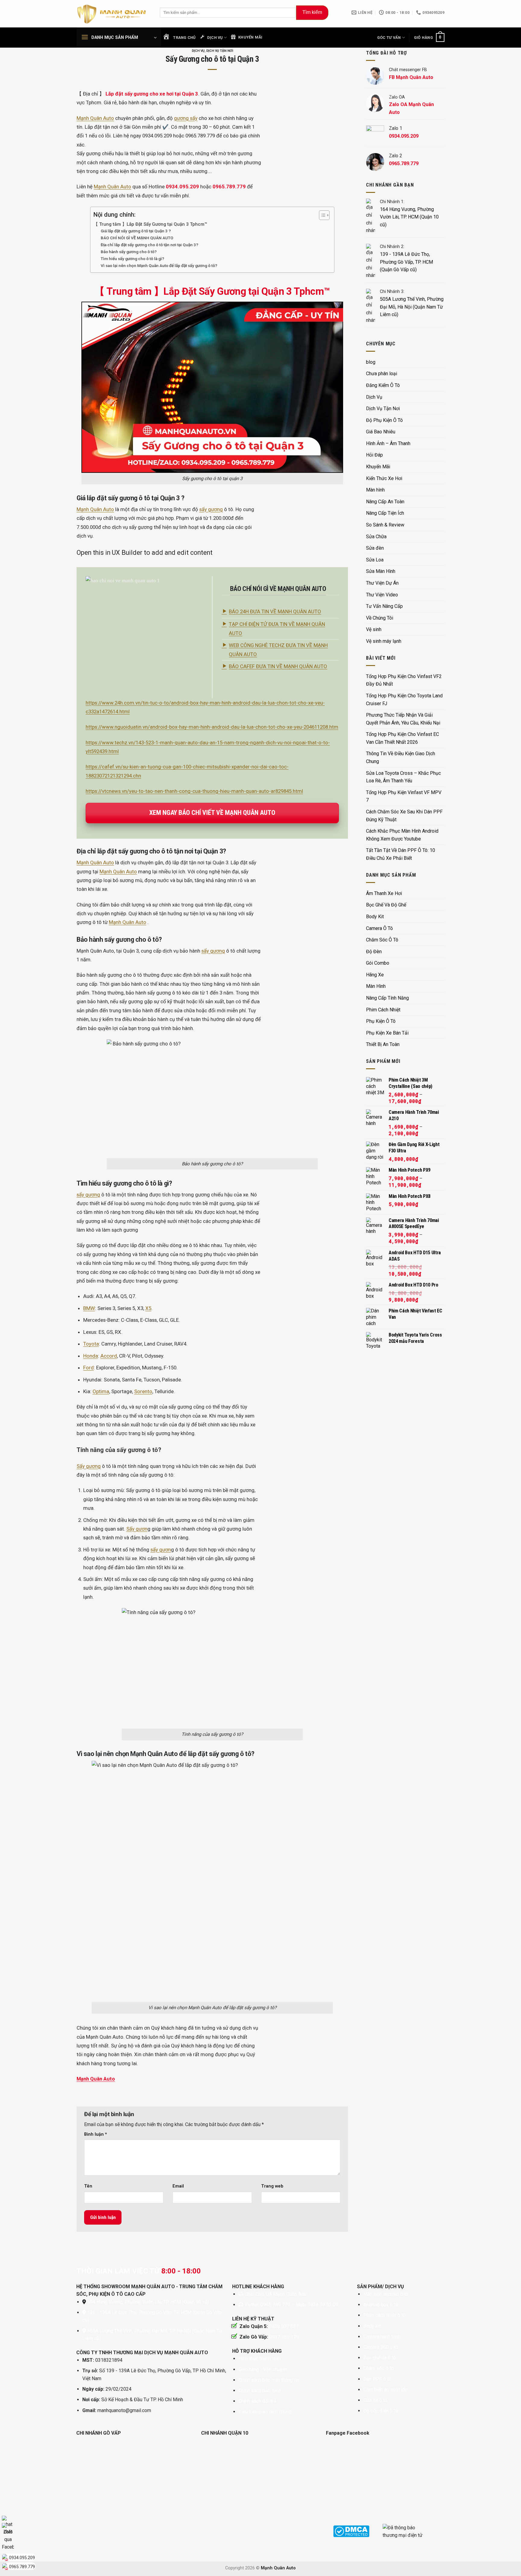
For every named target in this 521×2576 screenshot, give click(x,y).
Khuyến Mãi (378, 467)
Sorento (143, 1391)
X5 (148, 1308)
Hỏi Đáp (374, 455)
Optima (101, 1391)
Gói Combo (378, 963)
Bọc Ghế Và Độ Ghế (386, 905)
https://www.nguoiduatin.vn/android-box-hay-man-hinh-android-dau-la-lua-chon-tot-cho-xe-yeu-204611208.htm (212, 727)
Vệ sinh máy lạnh (384, 641)
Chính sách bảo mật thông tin (269, 2380)
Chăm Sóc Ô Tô (382, 940)
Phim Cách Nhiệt (383, 1010)
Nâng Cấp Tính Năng (387, 998)
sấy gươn (161, 1550)
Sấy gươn (137, 1529)
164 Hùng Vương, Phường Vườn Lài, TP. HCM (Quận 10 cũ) (409, 217)
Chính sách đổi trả (257, 2401)
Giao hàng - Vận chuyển (263, 2369)
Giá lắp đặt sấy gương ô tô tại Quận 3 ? (136, 231)
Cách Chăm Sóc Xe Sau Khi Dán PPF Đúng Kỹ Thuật (404, 816)
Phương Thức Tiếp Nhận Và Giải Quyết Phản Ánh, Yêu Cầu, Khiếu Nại (403, 719)
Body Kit (375, 917)
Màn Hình (376, 986)
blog (371, 362)
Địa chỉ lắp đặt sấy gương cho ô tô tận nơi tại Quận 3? (150, 245)
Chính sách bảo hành (260, 2391)
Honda (91, 1356)
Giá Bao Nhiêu (381, 432)
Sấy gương (89, 1466)
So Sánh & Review (385, 525)
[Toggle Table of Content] (321, 215)
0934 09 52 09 (323, 2305)
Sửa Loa (375, 560)
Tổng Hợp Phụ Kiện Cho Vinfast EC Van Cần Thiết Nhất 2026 (403, 738)
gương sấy (186, 118)
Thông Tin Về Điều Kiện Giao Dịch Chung (401, 757)
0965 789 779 (276, 2305)
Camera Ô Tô (379, 928)
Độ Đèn (374, 952)
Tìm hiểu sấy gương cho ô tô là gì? (133, 259)
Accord (109, 1356)
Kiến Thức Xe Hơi (384, 478)
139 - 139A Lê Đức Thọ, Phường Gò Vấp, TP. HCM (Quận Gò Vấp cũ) (406, 262)
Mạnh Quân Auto (95, 118)
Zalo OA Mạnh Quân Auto (281, 2294)
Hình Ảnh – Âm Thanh (388, 443)
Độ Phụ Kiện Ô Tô (384, 420)
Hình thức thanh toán (260, 2359)
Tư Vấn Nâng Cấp (384, 606)
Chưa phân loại (382, 374)
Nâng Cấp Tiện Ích (385, 513)
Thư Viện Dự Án (382, 583)
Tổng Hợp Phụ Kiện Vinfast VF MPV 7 (404, 796)
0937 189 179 (284, 2337)
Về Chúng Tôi (380, 618)
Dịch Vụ (198, 51)
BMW (89, 1308)
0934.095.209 (22, 2558)
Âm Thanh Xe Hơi (384, 893)
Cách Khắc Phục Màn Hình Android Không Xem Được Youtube (402, 835)
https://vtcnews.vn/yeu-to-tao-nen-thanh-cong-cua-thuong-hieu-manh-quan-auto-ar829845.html (194, 791)
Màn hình (375, 490)
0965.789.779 (22, 2567)
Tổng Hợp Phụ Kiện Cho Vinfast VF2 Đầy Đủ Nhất (404, 680)
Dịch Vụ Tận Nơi (220, 51)
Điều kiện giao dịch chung (265, 2412)
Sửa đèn (375, 548)
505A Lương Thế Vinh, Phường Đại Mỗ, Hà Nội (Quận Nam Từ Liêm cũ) (412, 307)
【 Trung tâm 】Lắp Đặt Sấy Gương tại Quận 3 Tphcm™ (150, 224)
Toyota (91, 1344)
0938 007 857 (284, 2326)
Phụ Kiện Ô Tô (381, 1021)
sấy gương (211, 509)
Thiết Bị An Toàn (383, 1044)
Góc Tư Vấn (389, 38)
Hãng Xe (375, 975)
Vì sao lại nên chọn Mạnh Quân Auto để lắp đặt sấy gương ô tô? (159, 265)
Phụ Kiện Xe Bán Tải (387, 1033)
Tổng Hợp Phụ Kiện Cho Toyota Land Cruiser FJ (404, 700)
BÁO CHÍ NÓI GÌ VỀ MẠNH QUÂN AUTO (137, 238)
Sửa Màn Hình (381, 571)
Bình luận (96, 2134)
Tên (88, 2186)
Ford (88, 1368)
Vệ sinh (374, 629)
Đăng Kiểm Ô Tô (383, 385)
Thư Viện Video (382, 595)
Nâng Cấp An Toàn (385, 502)
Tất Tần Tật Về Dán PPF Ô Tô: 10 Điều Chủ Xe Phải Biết (401, 854)
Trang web (272, 2186)
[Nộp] (312, 13)
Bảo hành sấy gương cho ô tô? (129, 252)
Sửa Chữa (376, 537)
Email (178, 2186)
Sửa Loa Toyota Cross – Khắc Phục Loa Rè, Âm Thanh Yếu (403, 777)
